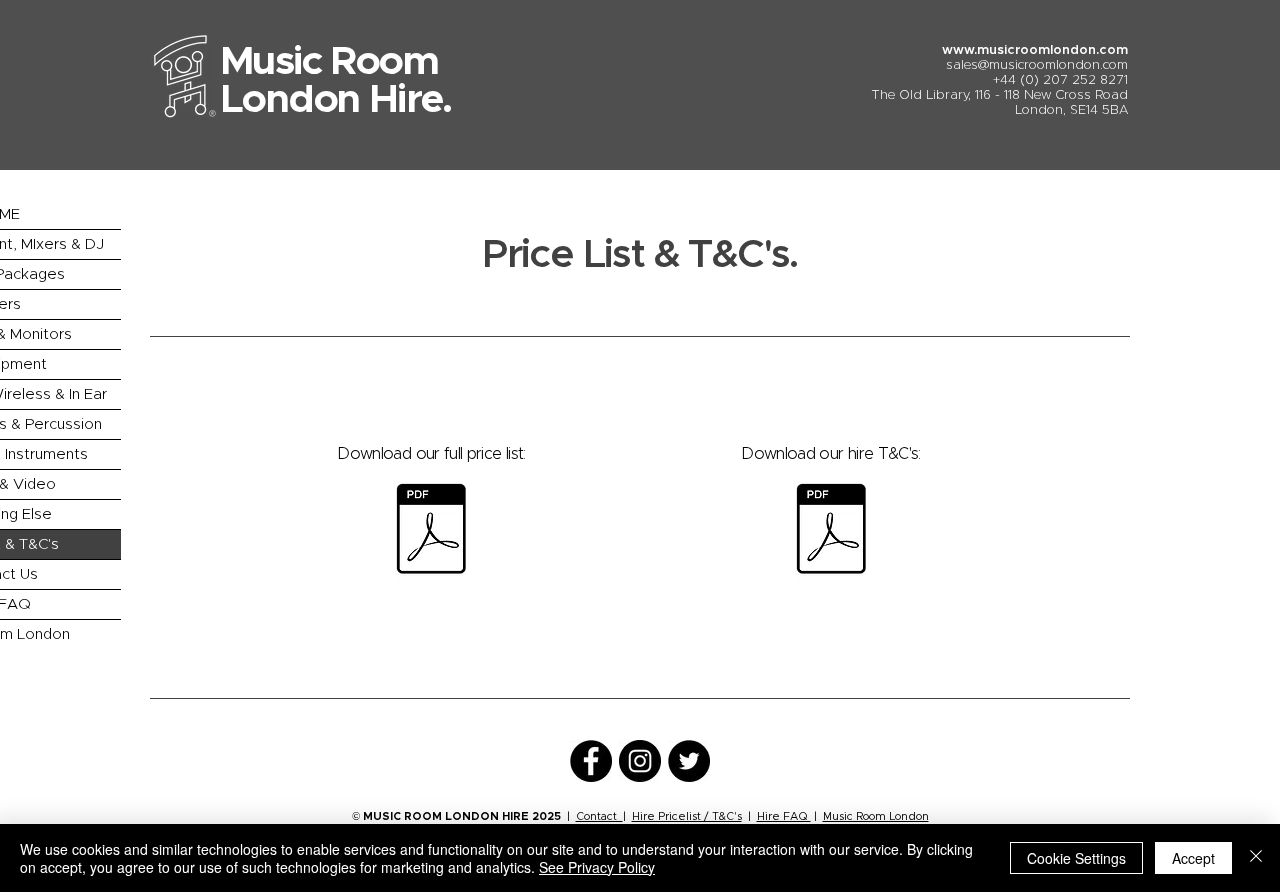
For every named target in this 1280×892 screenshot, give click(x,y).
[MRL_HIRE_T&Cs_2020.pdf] (831, 531)
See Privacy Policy (597, 867)
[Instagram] (640, 761)
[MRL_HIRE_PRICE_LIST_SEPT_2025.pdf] (431, 531)
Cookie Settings (1076, 858)
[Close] (1256, 858)
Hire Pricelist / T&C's (687, 816)
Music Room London (876, 816)
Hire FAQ (784, 816)
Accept (1193, 858)
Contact (599, 816)
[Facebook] (591, 761)
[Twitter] (689, 761)
